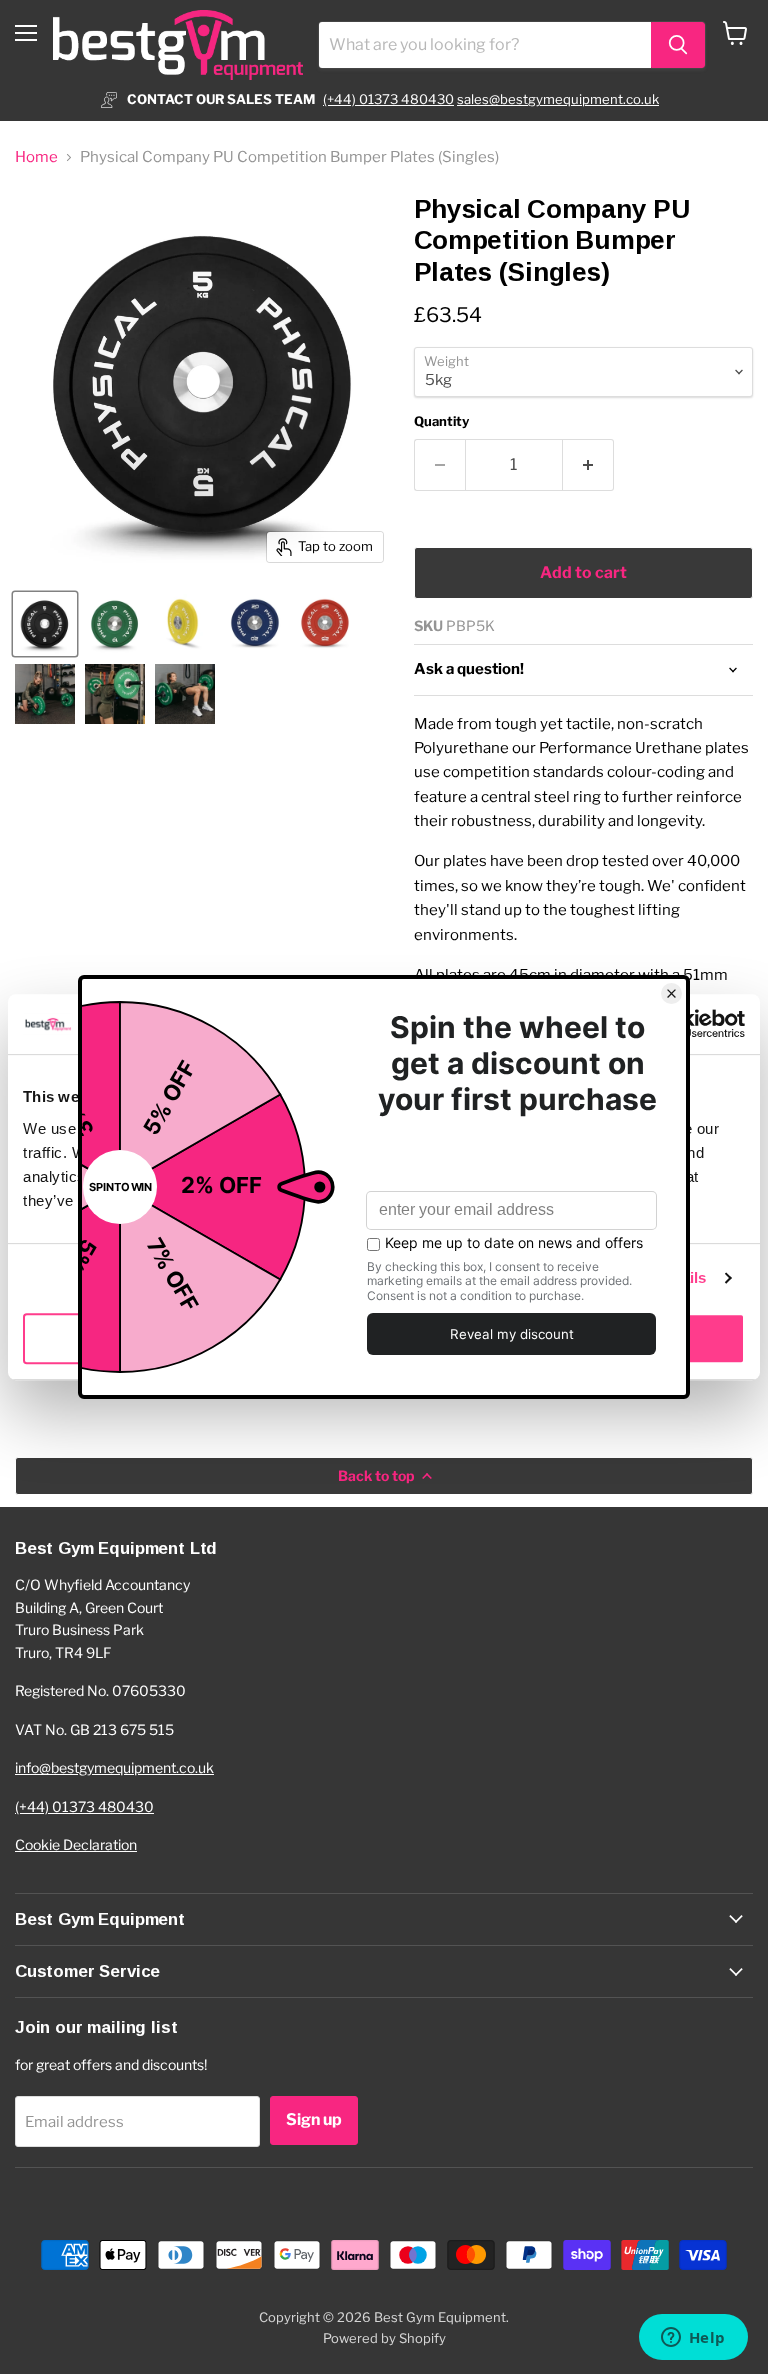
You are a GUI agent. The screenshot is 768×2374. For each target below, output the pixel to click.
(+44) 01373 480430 (388, 99)
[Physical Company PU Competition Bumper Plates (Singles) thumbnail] (45, 624)
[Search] (678, 45)
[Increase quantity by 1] (588, 465)
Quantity (441, 421)
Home (36, 157)
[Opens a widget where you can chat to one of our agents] (693, 2339)
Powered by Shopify (384, 2338)
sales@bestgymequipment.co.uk (558, 99)
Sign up (314, 2119)
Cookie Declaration (76, 1844)
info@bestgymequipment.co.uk (114, 1767)
